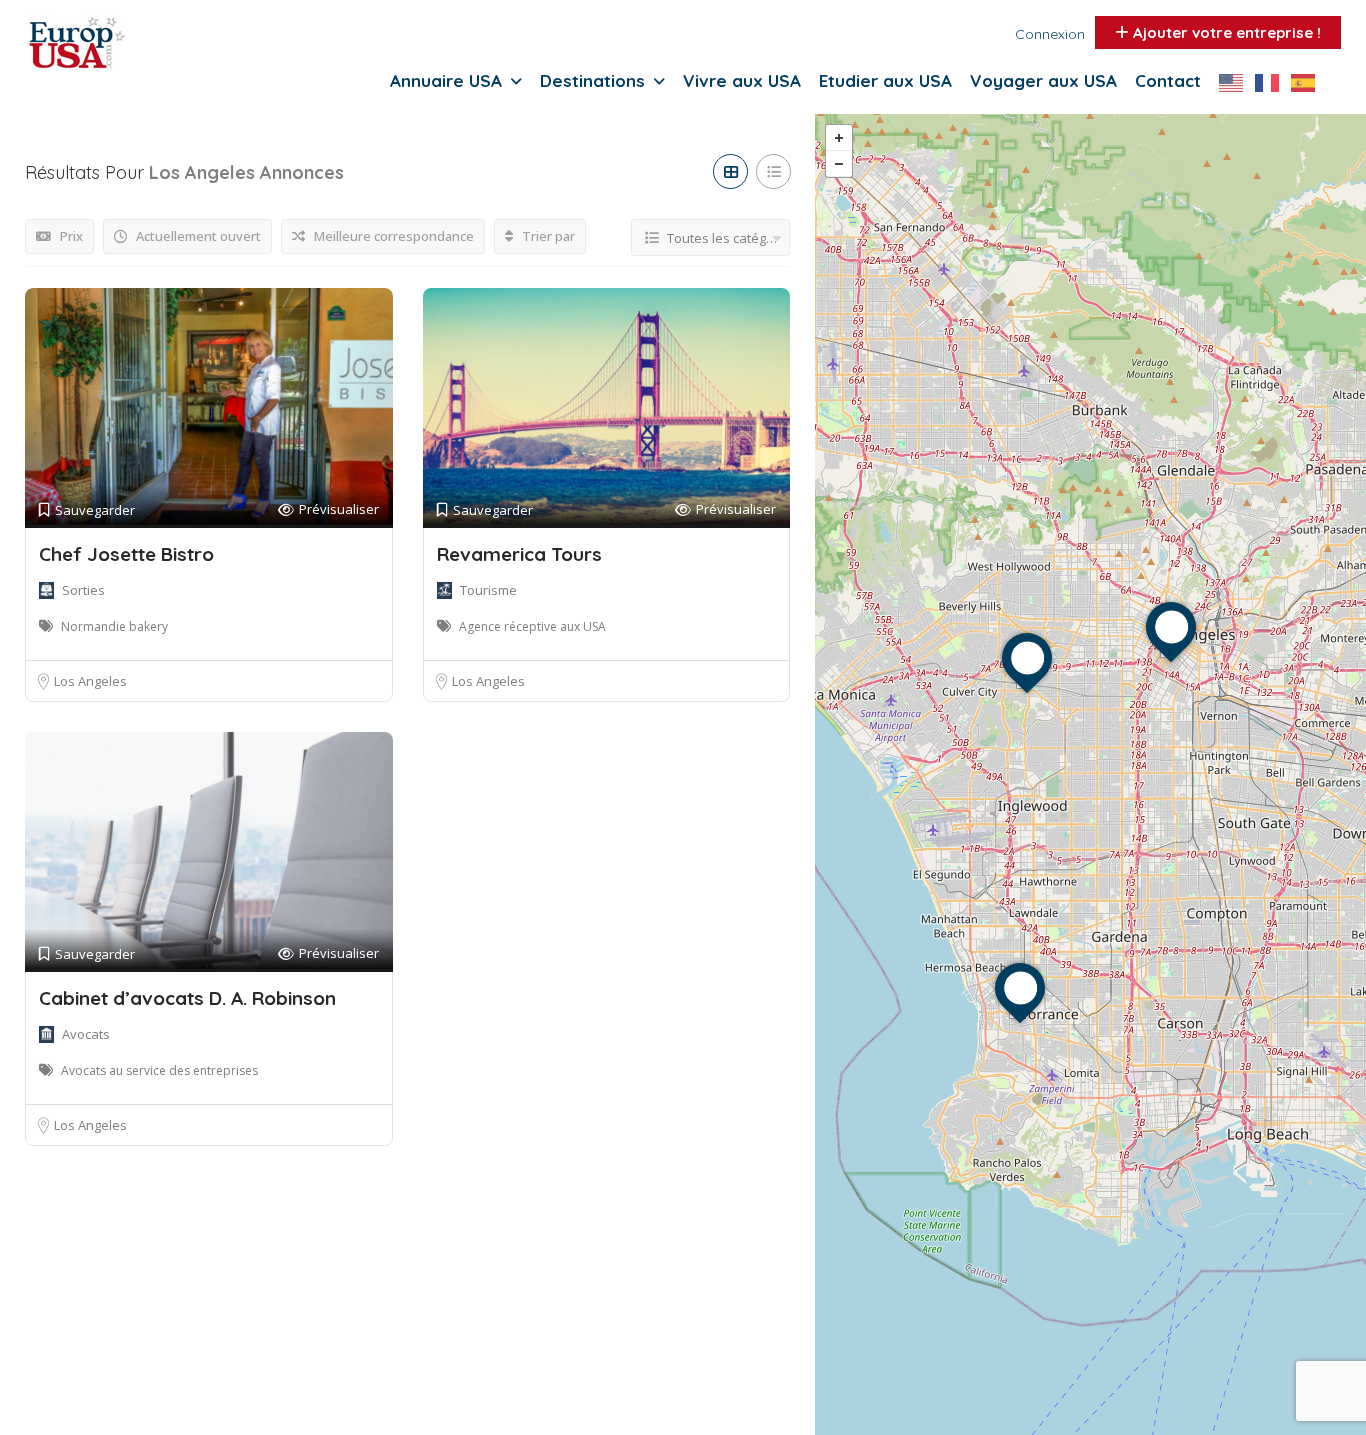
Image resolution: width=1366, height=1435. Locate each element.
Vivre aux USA (742, 80)
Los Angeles (90, 681)
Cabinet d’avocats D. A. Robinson (187, 998)
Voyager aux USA (1043, 80)
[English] (1237, 81)
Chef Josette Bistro (126, 554)
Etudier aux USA (885, 80)
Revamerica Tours (519, 554)
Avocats (86, 1034)
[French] (1273, 81)
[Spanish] (1309, 81)
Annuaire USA (446, 80)
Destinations (592, 80)
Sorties (83, 590)
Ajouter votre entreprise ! (1225, 32)
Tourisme (488, 590)
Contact (1168, 80)
